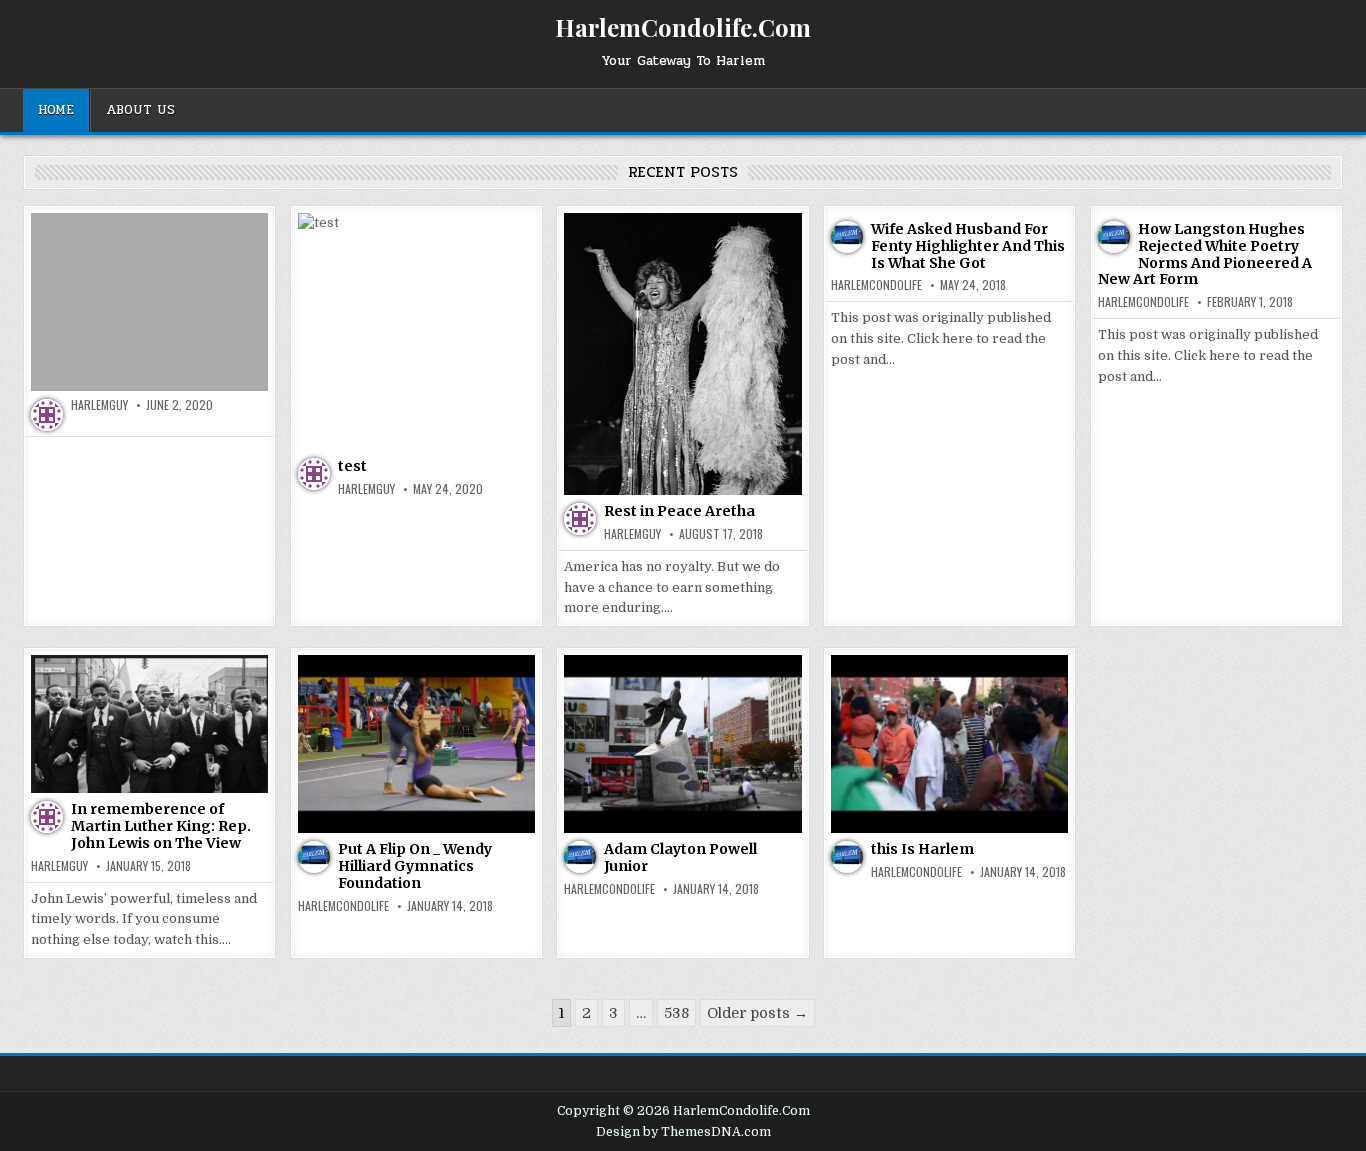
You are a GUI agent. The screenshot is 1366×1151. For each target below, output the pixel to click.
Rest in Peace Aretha (679, 511)
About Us (140, 110)
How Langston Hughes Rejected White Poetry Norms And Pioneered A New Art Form (1205, 254)
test (352, 466)
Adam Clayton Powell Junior (680, 857)
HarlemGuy (99, 405)
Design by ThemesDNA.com (683, 1132)
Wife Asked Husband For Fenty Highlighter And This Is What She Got (968, 246)
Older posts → (757, 1013)
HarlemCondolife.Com (683, 27)
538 (676, 1013)
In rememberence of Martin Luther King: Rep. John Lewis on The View (161, 826)
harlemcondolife (876, 285)
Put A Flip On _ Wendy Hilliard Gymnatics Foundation (415, 866)
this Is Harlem (922, 849)
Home (56, 110)
